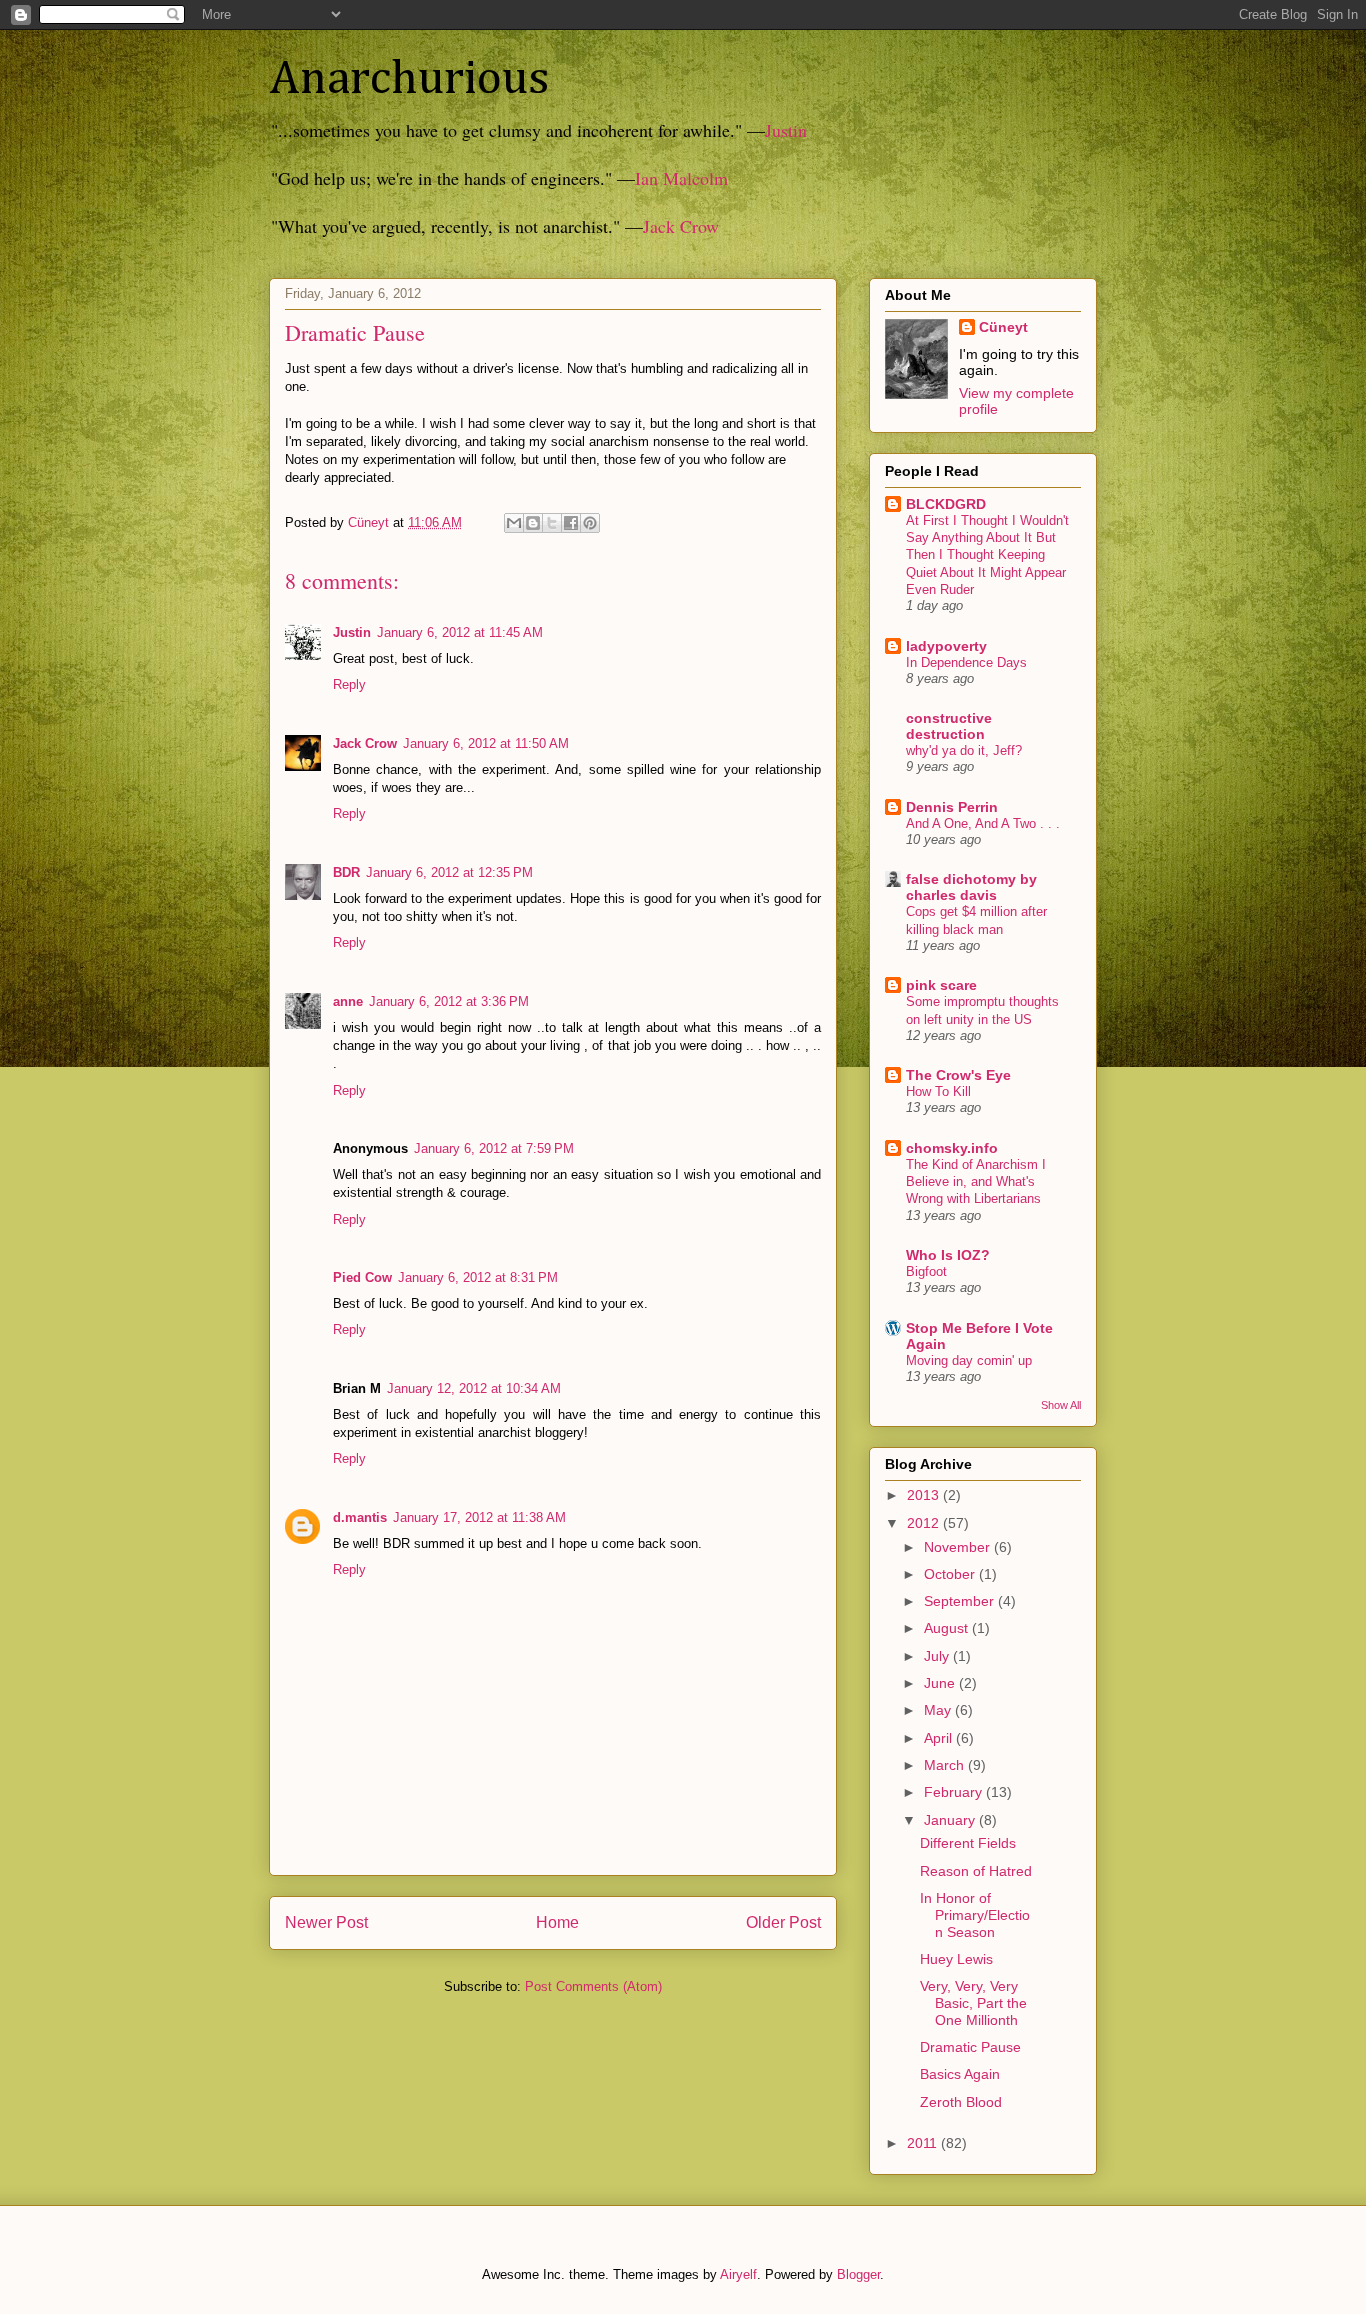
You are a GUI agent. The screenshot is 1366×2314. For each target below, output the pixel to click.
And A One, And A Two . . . (983, 823)
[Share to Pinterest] (590, 523)
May (939, 1710)
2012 (925, 1523)
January (951, 1820)
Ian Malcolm (681, 178)
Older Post (783, 1922)
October (951, 1574)
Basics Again (960, 2074)
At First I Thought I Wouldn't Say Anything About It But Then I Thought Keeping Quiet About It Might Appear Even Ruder (987, 555)
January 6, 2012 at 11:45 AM (460, 632)
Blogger (858, 2274)
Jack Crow (681, 226)
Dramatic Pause (970, 2047)
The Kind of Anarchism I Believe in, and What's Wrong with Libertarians (976, 1182)
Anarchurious (409, 80)
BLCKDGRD (946, 504)
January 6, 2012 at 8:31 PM (478, 1277)
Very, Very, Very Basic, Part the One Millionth (973, 2003)
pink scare (941, 985)
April (940, 1738)
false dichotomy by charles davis (971, 887)
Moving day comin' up (969, 1360)
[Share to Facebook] (571, 523)
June (941, 1683)
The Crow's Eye (958, 1075)
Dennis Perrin (952, 807)
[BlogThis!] (533, 523)
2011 (924, 2143)
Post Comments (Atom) (593, 1986)
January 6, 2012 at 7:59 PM (494, 1148)
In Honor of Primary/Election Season (975, 1915)
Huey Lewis (956, 1959)
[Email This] (514, 523)
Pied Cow (362, 1277)
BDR (346, 872)
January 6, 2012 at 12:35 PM (449, 872)
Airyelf (738, 2274)
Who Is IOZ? (948, 1255)
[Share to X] (552, 523)
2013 (925, 1495)
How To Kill (938, 1091)
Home (557, 1922)
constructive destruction (949, 726)
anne (348, 1001)
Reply (349, 684)
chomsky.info (952, 1148)
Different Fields (968, 1843)
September (961, 1601)
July (938, 1656)
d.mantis (360, 1517)
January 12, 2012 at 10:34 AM (474, 1388)
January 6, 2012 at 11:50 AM (486, 743)
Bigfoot (926, 1271)
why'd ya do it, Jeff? (964, 750)
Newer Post (326, 1922)
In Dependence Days (966, 662)
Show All (1061, 1405)
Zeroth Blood (961, 2102)
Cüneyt (1003, 327)
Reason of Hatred (976, 1871)
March (946, 1765)
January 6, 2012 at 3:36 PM (449, 1001)
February (955, 1792)
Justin (786, 130)
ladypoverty (946, 646)
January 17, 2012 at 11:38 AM (479, 1517)
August (948, 1628)
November (959, 1547)
